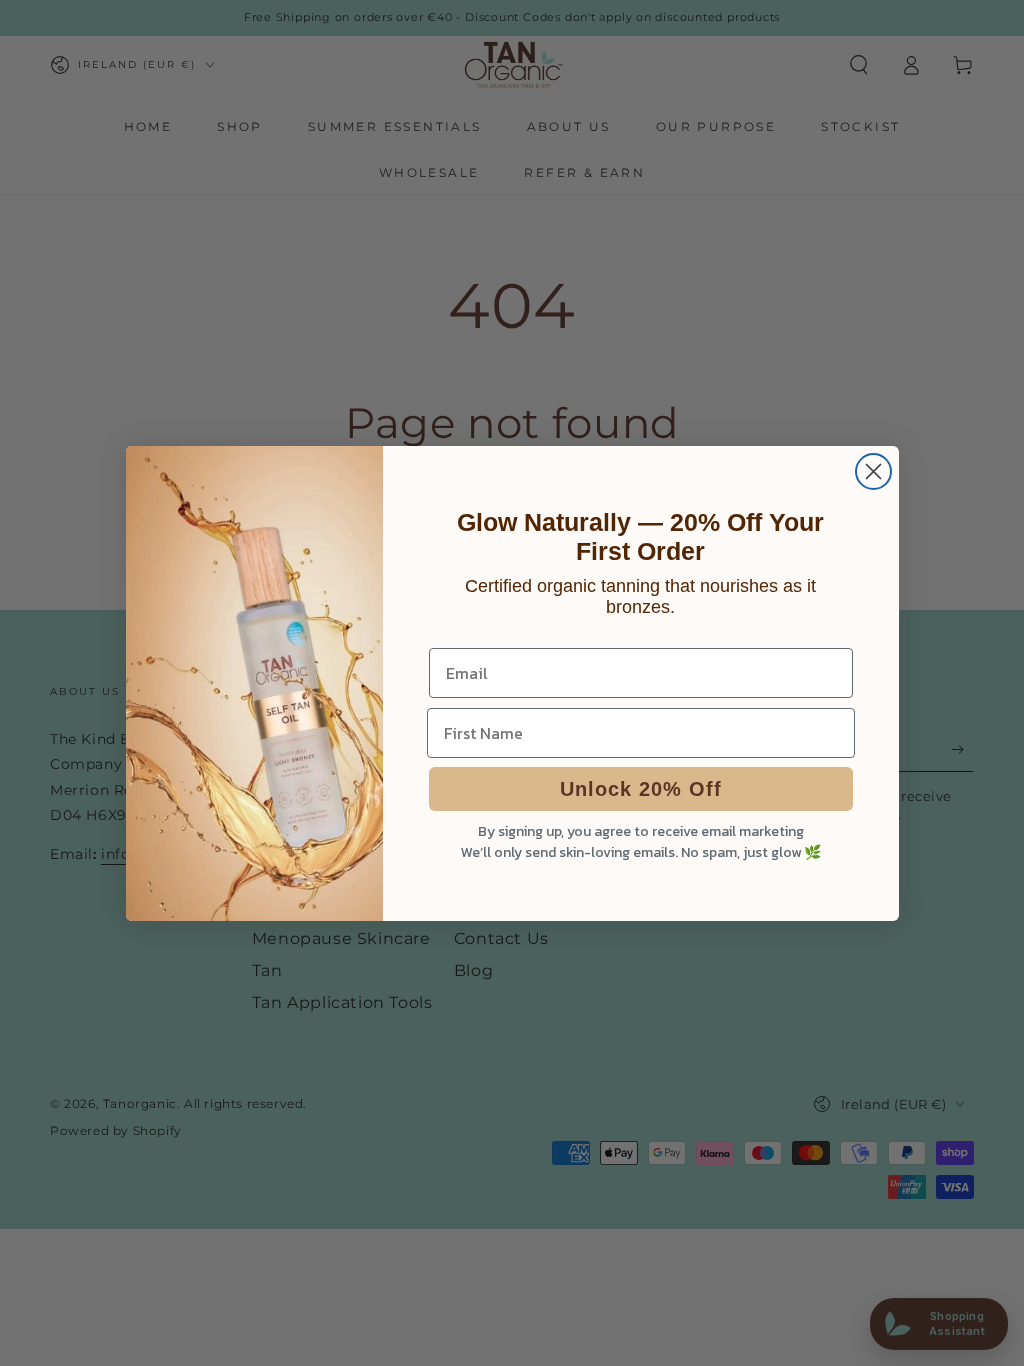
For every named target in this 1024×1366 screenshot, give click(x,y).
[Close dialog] (873, 471)
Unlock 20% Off (641, 789)
